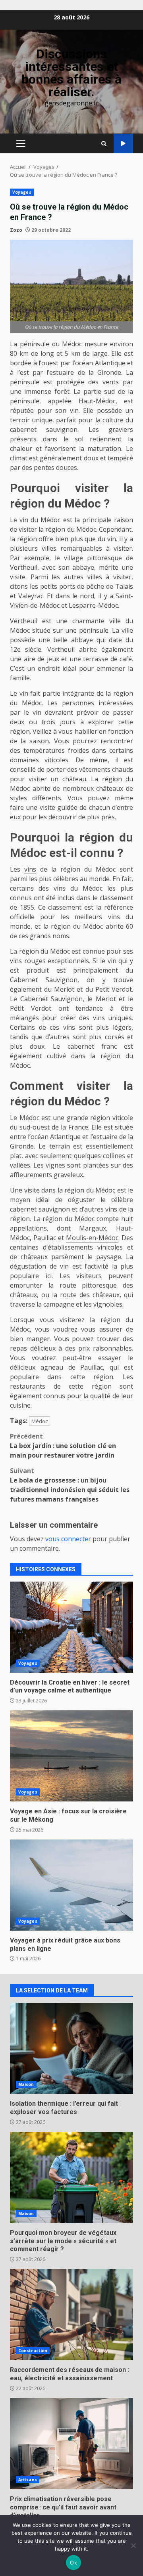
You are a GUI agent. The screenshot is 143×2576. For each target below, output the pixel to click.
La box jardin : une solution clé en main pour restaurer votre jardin (63, 1446)
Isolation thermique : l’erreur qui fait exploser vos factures (71, 2048)
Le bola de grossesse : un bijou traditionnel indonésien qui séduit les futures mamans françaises (70, 1485)
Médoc (40, 1421)
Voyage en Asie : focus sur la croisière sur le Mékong (71, 1756)
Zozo (16, 230)
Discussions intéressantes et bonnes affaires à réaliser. (71, 73)
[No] (133, 2545)
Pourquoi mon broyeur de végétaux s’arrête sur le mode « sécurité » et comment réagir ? (71, 2177)
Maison (26, 2084)
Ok (73, 2563)
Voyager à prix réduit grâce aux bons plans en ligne (71, 1885)
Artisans (28, 2480)
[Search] (104, 144)
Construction (33, 2351)
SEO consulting (123, 144)
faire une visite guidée (44, 807)
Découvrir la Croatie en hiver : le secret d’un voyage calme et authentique (71, 1627)
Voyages (22, 192)
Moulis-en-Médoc (92, 1238)
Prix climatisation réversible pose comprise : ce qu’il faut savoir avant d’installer (71, 2444)
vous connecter (68, 1539)
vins (30, 869)
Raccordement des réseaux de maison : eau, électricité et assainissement (71, 2315)
